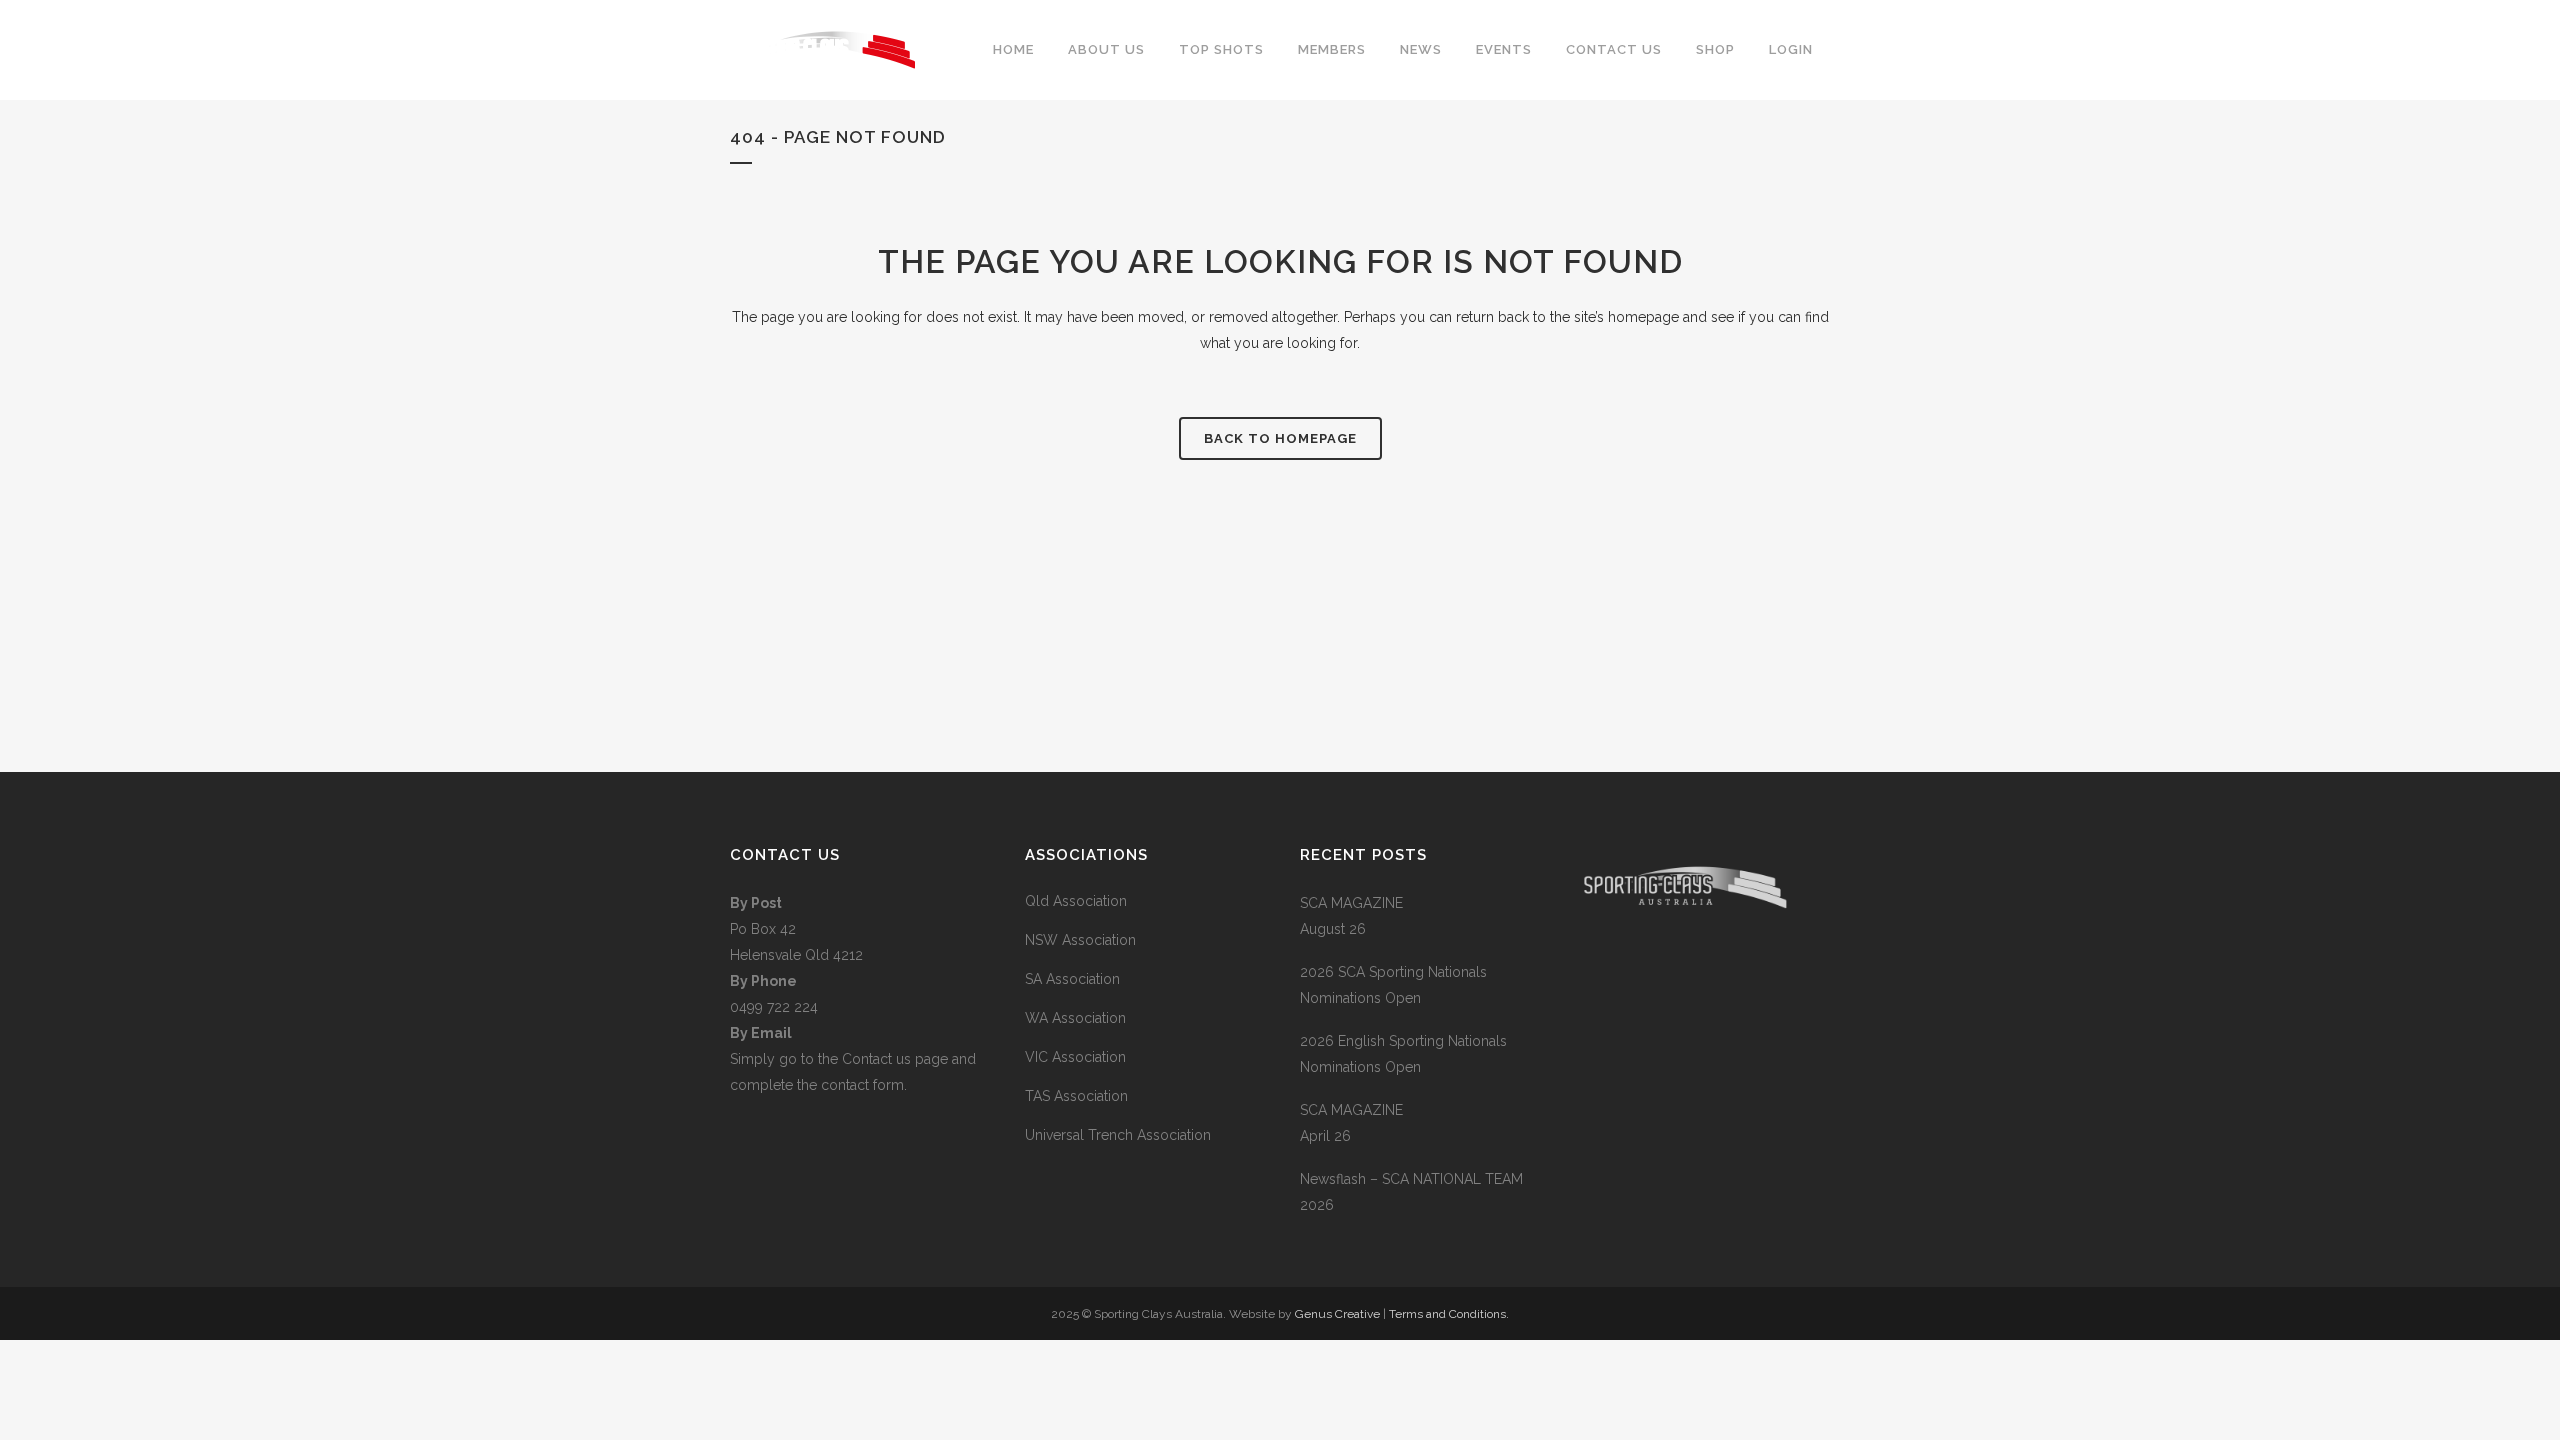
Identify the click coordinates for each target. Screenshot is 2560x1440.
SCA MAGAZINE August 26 (1351, 916)
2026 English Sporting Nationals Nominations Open (1403, 1054)
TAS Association (1076, 1096)
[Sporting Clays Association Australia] (1685, 986)
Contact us (878, 1059)
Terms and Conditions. (1449, 1314)
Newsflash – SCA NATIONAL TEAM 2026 (1411, 1192)
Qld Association (1076, 901)
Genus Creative (1339, 1314)
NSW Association (1080, 940)
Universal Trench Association (1118, 1135)
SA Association (1072, 979)
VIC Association (1075, 1057)
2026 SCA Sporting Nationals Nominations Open (1393, 985)
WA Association (1075, 1018)
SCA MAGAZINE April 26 (1351, 1123)
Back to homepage (1280, 438)
